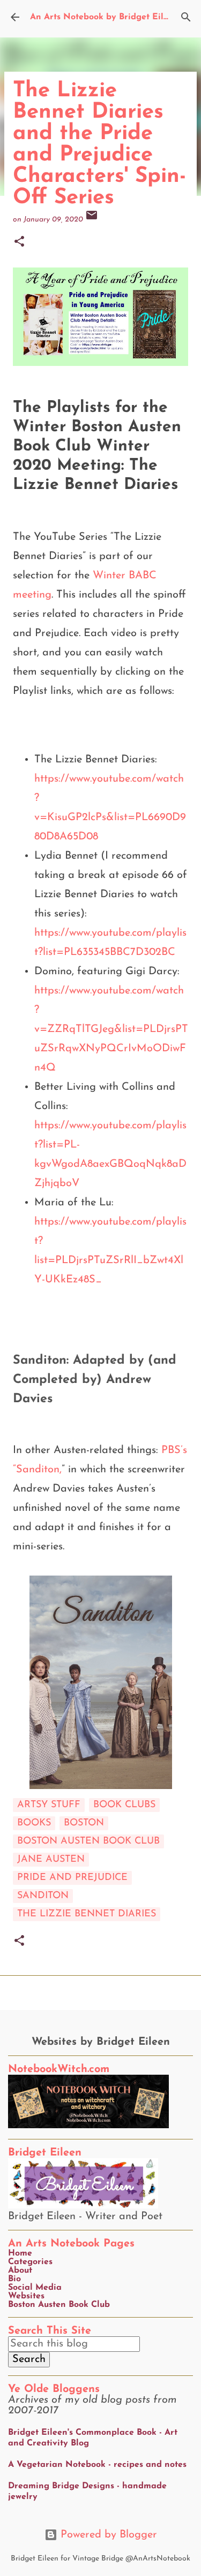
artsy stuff (49, 1805)
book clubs (124, 1805)
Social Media (35, 2288)
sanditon (43, 1896)
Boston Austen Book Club (59, 2305)
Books (34, 1823)
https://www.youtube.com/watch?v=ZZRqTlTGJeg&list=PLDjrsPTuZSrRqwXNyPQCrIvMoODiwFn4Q (111, 1029)
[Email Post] (92, 220)
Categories (30, 2262)
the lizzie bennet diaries (87, 1914)
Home (20, 2253)
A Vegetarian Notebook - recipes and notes (97, 2465)
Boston (84, 1823)
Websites (26, 2296)
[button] (19, 243)
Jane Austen (51, 1860)
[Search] (186, 17)
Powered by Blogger (107, 2535)
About (20, 2271)
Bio (14, 2279)
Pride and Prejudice (72, 1878)
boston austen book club (88, 1841)
